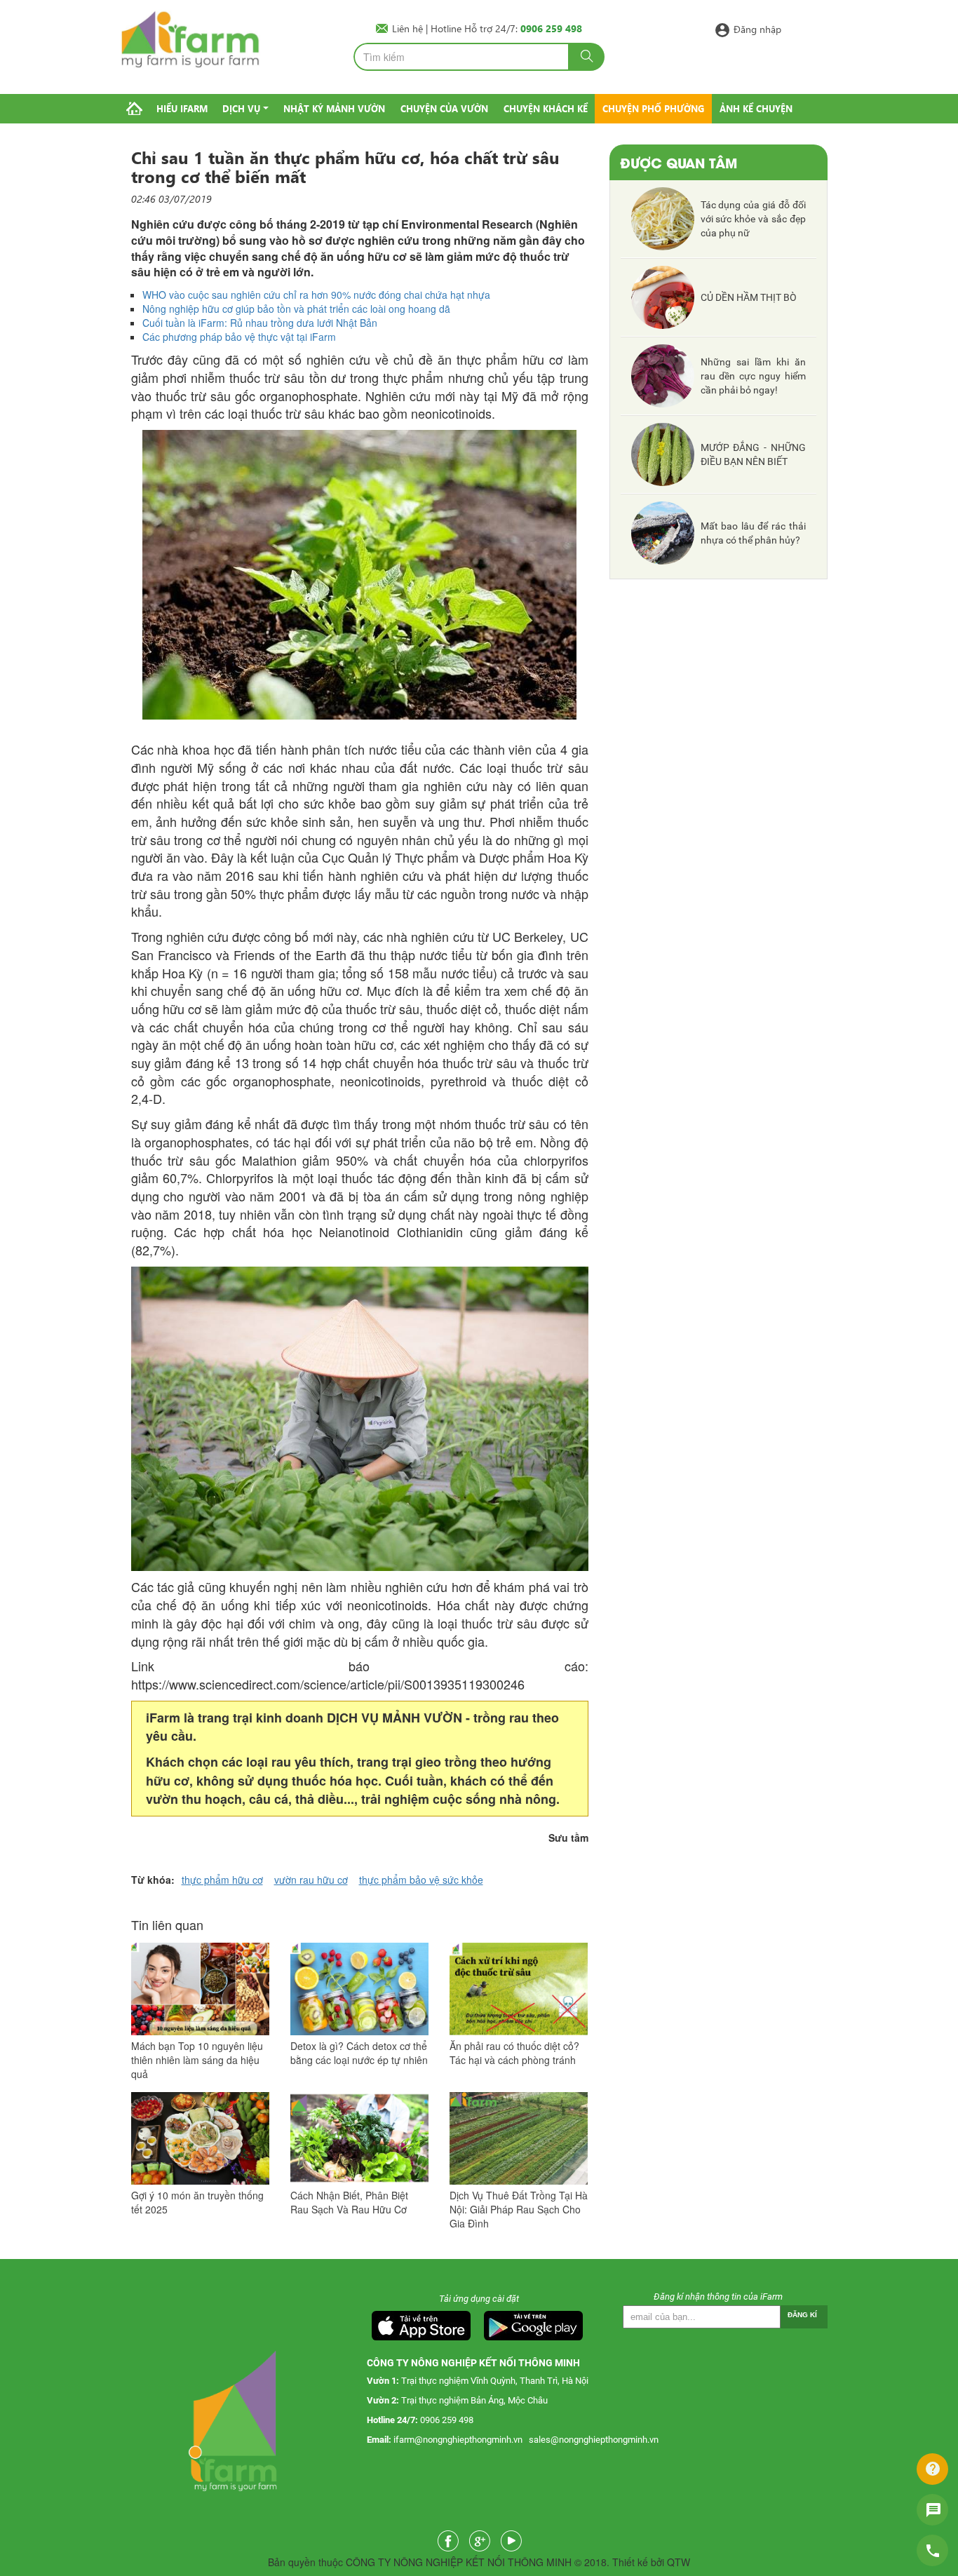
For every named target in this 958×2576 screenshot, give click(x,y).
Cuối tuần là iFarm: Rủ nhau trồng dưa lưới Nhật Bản (260, 323)
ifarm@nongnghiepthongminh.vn (458, 2440)
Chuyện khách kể (546, 108)
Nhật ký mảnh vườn (334, 108)
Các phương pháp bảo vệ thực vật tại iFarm (239, 337)
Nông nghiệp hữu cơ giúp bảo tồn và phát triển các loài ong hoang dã (296, 309)
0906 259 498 (447, 2420)
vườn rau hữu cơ (311, 1880)
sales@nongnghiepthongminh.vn (594, 2440)
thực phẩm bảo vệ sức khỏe (421, 1880)
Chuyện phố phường (653, 108)
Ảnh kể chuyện (756, 108)
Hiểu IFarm (182, 108)
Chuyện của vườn (444, 108)
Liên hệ (409, 28)
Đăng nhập (757, 28)
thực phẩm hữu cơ (222, 1880)
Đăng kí (802, 2315)
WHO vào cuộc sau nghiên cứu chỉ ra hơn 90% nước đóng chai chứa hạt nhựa (316, 295)
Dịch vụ (241, 108)
